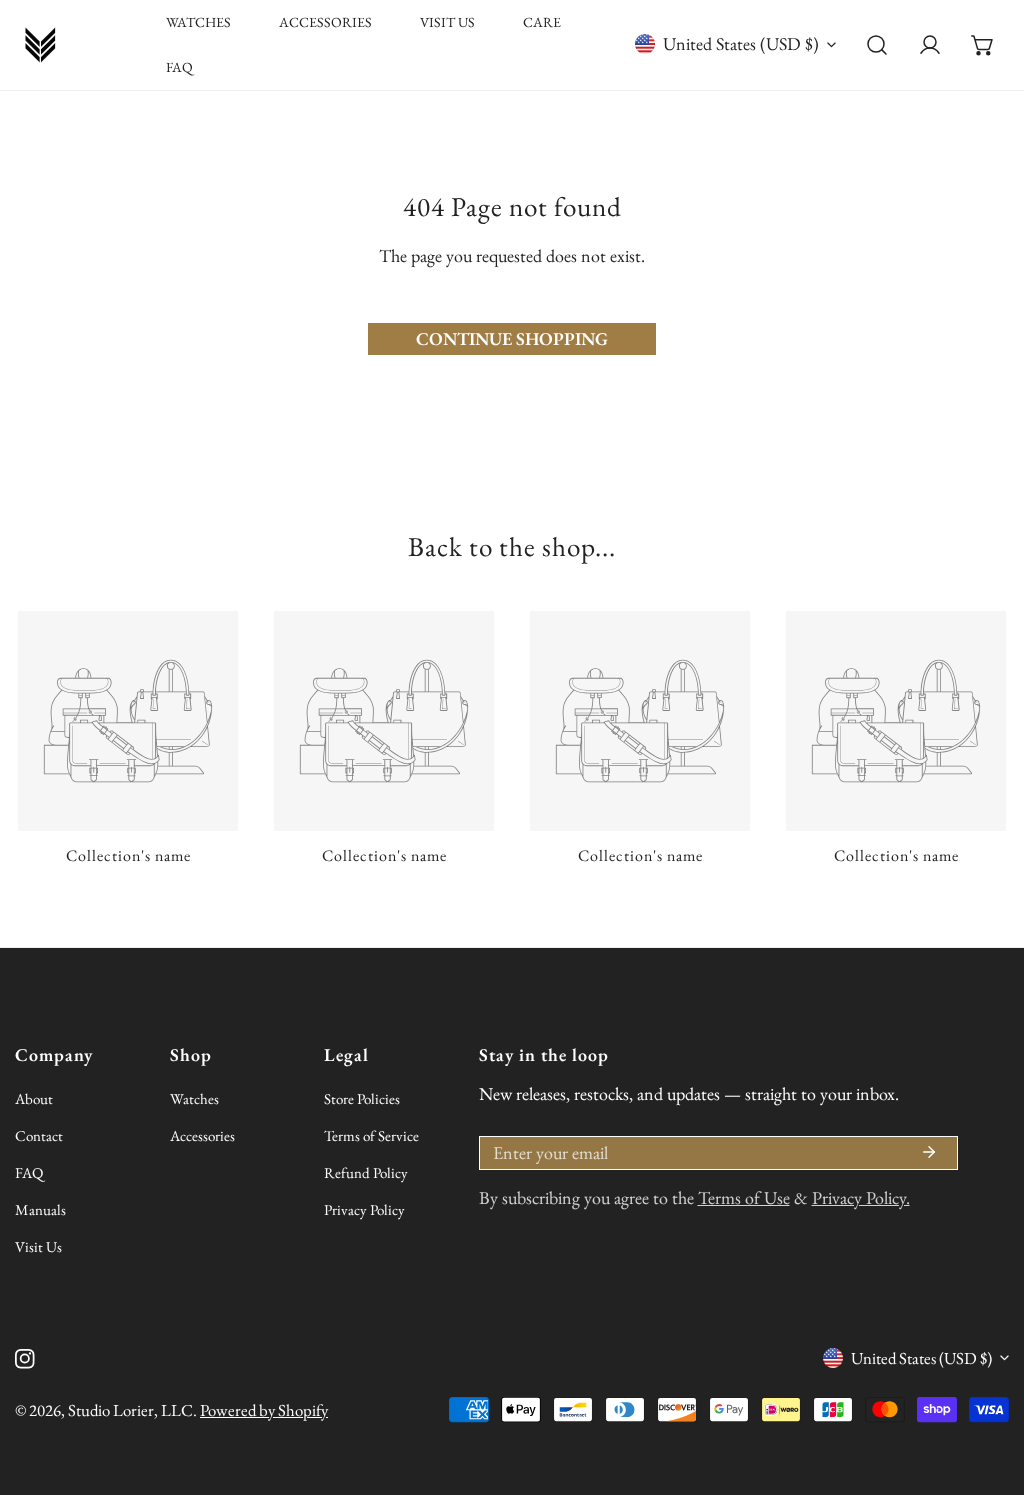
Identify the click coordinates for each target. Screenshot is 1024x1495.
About (34, 1098)
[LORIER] (40, 45)
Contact (39, 1135)
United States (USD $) (741, 43)
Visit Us (38, 1246)
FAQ (29, 1172)
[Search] (877, 45)
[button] (982, 45)
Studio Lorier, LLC (130, 1410)
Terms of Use (744, 1197)
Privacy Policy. (861, 1197)
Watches (194, 1098)
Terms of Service (371, 1135)
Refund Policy (366, 1172)
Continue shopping (512, 338)
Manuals (40, 1209)
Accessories (202, 1135)
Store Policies (362, 1098)
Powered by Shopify (264, 1410)
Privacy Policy (364, 1209)
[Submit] (929, 1152)
